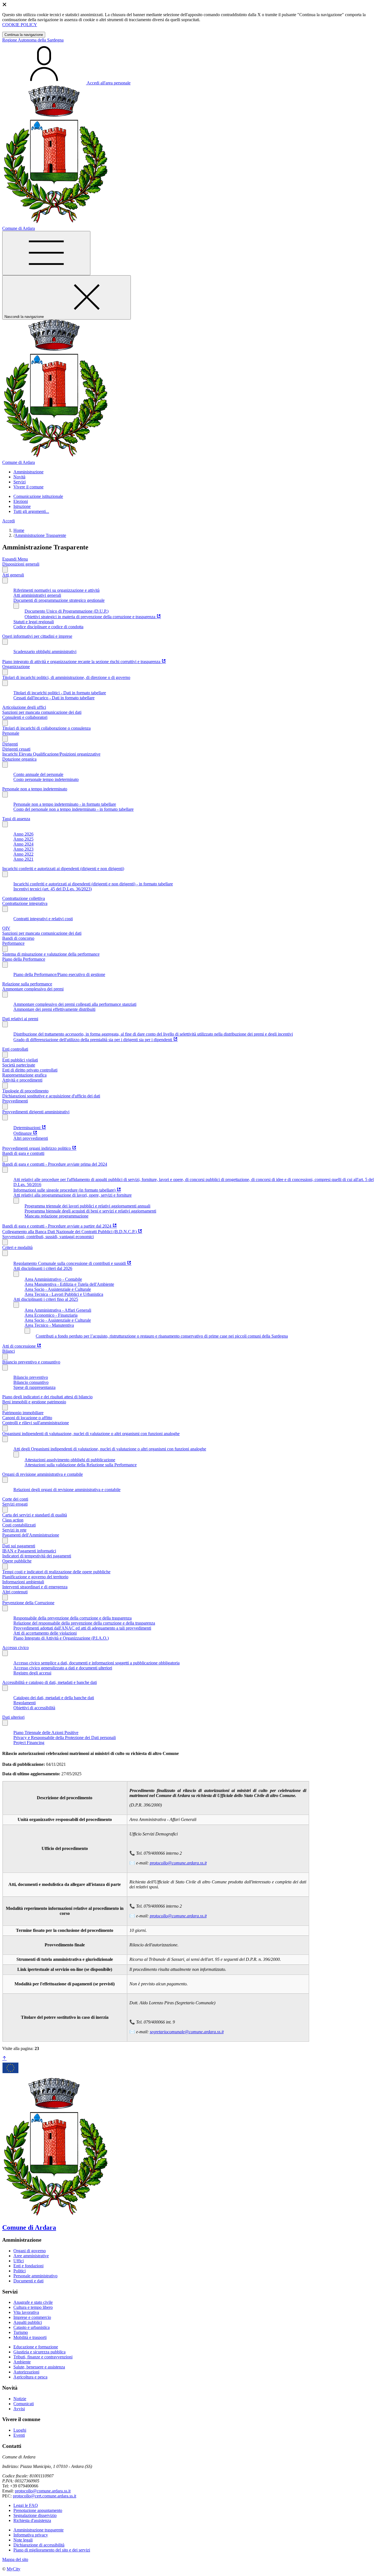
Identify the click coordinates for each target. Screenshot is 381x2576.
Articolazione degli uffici (24, 707)
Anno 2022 (23, 854)
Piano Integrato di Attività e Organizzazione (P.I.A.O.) (61, 1638)
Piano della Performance (24, 959)
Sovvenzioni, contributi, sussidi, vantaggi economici (48, 1237)
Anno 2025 (23, 839)
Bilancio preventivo (31, 1377)
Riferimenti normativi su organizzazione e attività (56, 590)
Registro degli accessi (32, 1673)
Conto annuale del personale (38, 774)
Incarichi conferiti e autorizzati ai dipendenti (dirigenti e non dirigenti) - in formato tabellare (93, 884)
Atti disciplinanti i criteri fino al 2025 (46, 1299)
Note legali (23, 2540)
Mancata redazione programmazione (56, 1216)
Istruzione (22, 506)
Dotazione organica (19, 759)
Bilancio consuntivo (31, 1382)
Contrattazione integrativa (25, 903)
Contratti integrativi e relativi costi (43, 919)
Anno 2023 (23, 849)
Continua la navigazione (24, 35)
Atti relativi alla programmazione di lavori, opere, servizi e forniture (73, 1195)
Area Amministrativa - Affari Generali (58, 1310)
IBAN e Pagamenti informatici (29, 1551)
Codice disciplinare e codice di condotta (48, 627)
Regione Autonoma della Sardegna (33, 40)
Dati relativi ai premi (20, 1019)
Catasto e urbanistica (32, 2327)
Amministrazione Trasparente (40, 535)
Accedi (9, 521)
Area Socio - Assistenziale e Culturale (58, 1289)
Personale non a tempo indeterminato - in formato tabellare (65, 804)
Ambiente (22, 2362)
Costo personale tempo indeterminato (46, 779)
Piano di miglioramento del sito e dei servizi (52, 2550)
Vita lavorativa (26, 2312)
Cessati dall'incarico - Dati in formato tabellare (54, 698)
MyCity (14, 2569)
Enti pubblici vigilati (20, 1060)
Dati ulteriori (13, 1717)
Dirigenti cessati (16, 749)
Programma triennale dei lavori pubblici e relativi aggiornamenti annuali (87, 1206)
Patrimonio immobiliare (23, 1413)
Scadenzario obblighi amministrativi (45, 652)
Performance (13, 943)
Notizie (20, 2399)
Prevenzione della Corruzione (28, 1603)
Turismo (21, 2332)
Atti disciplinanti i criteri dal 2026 (43, 1268)
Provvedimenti (15, 1101)
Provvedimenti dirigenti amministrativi (36, 1112)
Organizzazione (16, 667)
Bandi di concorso (18, 938)
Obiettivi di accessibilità (34, 1708)
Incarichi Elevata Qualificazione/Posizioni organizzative (51, 754)
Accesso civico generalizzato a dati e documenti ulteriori (63, 1668)
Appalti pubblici (28, 2322)
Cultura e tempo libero (33, 2307)
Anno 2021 (23, 859)
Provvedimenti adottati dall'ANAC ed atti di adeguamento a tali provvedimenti (82, 1628)
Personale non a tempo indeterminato (35, 789)
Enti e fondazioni (28, 2266)
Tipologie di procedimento (25, 1091)
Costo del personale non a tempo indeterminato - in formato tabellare (73, 809)
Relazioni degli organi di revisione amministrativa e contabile (67, 1490)
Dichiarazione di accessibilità (39, 2545)
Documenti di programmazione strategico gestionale (59, 600)
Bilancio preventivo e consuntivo (31, 1362)
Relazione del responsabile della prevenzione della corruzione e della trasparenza (84, 1623)
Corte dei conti (15, 1499)
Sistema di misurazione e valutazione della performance (51, 954)
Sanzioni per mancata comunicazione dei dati (42, 712)
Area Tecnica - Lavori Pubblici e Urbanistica (64, 1294)
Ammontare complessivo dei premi (33, 989)
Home (19, 530)
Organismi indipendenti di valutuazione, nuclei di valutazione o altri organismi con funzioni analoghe (91, 1434)
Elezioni (21, 501)
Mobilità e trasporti (30, 2337)
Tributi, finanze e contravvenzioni (43, 2357)
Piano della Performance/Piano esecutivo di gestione (59, 974)
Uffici (19, 2261)
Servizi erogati (15, 1504)
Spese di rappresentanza (34, 1387)
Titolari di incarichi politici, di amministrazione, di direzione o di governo (66, 677)
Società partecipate (19, 1065)
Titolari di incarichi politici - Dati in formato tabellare (60, 693)
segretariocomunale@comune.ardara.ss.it (187, 2032)
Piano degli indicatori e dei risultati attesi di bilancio (47, 1397)
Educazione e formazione (36, 2347)
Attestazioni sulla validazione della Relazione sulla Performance (81, 1465)
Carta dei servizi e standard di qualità (35, 1515)
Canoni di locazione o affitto (27, 1418)
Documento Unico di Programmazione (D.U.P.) (67, 611)
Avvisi (19, 2409)
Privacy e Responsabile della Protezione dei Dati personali (65, 1738)
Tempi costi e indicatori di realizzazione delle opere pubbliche (56, 1572)
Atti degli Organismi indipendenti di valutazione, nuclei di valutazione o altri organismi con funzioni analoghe (110, 1449)
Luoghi (20, 2430)
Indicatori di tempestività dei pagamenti (37, 1556)
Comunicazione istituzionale (38, 496)
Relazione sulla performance (27, 984)
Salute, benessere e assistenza (39, 2367)
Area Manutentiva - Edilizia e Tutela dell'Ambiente (69, 1284)
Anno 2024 (23, 844)
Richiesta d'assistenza (32, 2520)
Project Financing (29, 1743)
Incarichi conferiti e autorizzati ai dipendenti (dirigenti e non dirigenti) (63, 869)
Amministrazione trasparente (38, 2530)
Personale (11, 733)
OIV (6, 928)
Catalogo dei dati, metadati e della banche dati (54, 1698)
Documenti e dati (28, 2281)
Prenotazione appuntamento (38, 2510)
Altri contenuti (15, 1592)
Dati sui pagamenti (19, 1546)
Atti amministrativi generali (37, 595)
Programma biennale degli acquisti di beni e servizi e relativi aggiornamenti (90, 1211)
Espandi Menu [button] (15, 559)
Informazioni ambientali (23, 1582)
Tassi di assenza (16, 819)
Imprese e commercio (32, 2317)
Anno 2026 (23, 834)
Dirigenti (10, 744)
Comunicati (24, 2404)
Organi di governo (30, 2251)
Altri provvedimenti (31, 1138)
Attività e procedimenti (22, 1080)
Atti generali (13, 575)
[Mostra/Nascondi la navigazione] (46, 253)
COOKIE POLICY (20, 25)
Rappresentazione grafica (24, 1075)
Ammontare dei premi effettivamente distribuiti (54, 1009)
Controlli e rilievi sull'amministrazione (36, 1423)
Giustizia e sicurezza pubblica (39, 2352)
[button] (28, 472)
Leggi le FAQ (26, 2505)
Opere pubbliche (17, 1561)
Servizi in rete (14, 1530)
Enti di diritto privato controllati (30, 1070)
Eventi (19, 2435)
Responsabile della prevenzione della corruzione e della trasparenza (73, 1618)
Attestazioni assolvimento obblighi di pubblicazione (70, 1460)
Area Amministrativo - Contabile (53, 1279)
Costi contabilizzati (19, 1525)
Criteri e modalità (17, 1247)
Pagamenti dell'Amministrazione (31, 1535)
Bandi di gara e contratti (23, 1153)
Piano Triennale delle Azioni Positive (46, 1733)
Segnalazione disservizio (35, 2515)
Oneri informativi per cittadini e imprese (37, 636)
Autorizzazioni (26, 2372)
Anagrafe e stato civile (33, 2302)
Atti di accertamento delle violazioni (45, 1633)
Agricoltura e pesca (30, 2377)
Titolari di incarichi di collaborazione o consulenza (46, 728)
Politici (20, 2271)
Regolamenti (25, 1703)
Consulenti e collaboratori (25, 717)
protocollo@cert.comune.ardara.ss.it (44, 2496)
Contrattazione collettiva (24, 898)
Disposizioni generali (21, 564)
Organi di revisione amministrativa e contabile (43, 1474)
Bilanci (9, 1351)
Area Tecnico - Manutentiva (49, 1325)
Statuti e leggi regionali (34, 622)
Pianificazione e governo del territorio (35, 1577)
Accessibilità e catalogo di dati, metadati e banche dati (50, 1682)
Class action (13, 1520)
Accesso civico (15, 1648)
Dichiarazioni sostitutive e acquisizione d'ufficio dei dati (51, 1096)
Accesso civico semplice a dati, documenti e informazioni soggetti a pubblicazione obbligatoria (97, 1663)
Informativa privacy (31, 2535)
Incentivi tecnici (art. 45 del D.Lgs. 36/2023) (53, 889)
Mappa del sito (15, 2559)
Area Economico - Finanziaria (51, 1315)
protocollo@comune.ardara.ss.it (178, 1863)
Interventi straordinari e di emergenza (35, 1587)
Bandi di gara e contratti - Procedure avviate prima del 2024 (55, 1164)
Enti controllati (15, 1049)
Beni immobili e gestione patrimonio (34, 1402)
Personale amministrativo (35, 2276)
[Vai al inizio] (4, 2058)
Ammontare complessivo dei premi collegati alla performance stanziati (75, 1004)
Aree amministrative (31, 2256)
